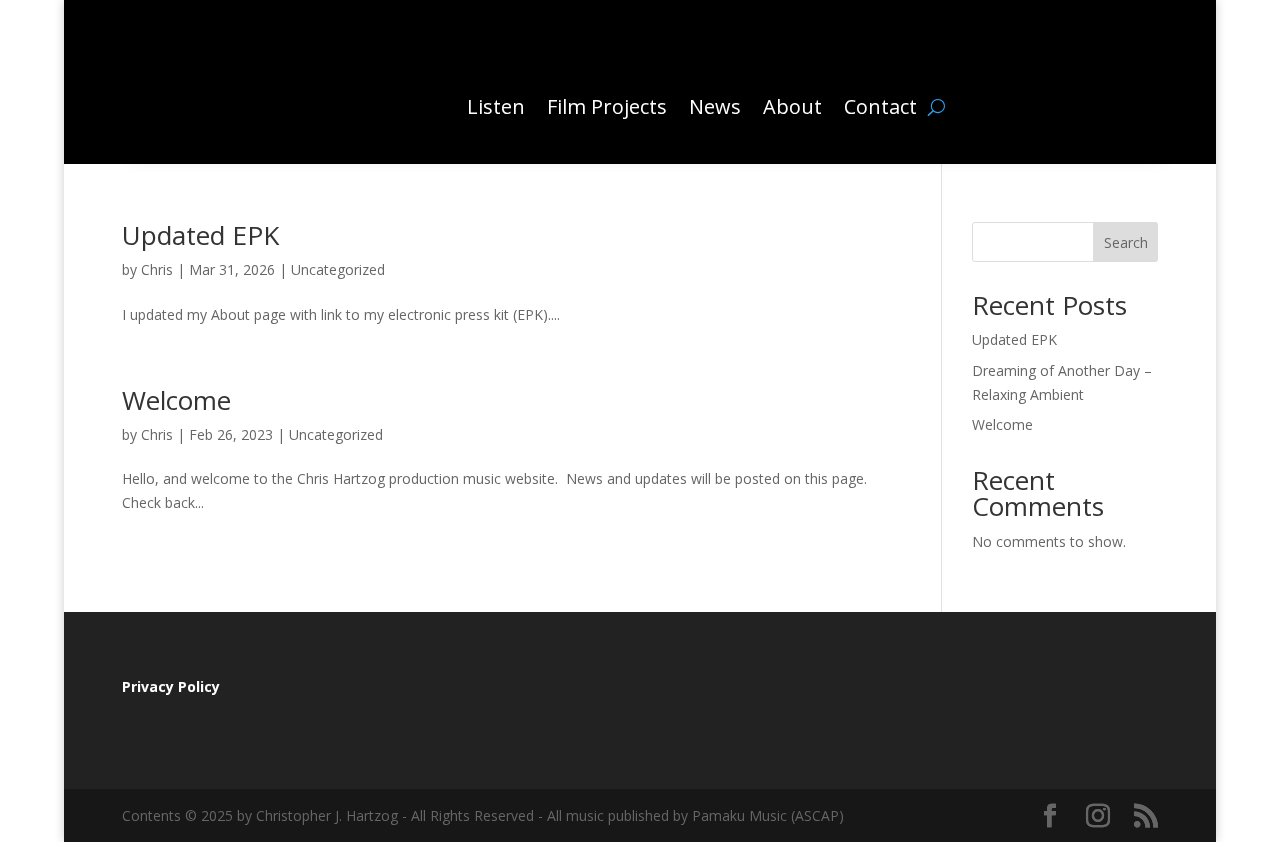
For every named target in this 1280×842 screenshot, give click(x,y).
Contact (880, 106)
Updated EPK (200, 235)
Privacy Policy (171, 686)
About (792, 106)
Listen (496, 106)
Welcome (176, 400)
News (715, 106)
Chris (157, 269)
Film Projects (607, 106)
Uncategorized (338, 269)
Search (1126, 242)
